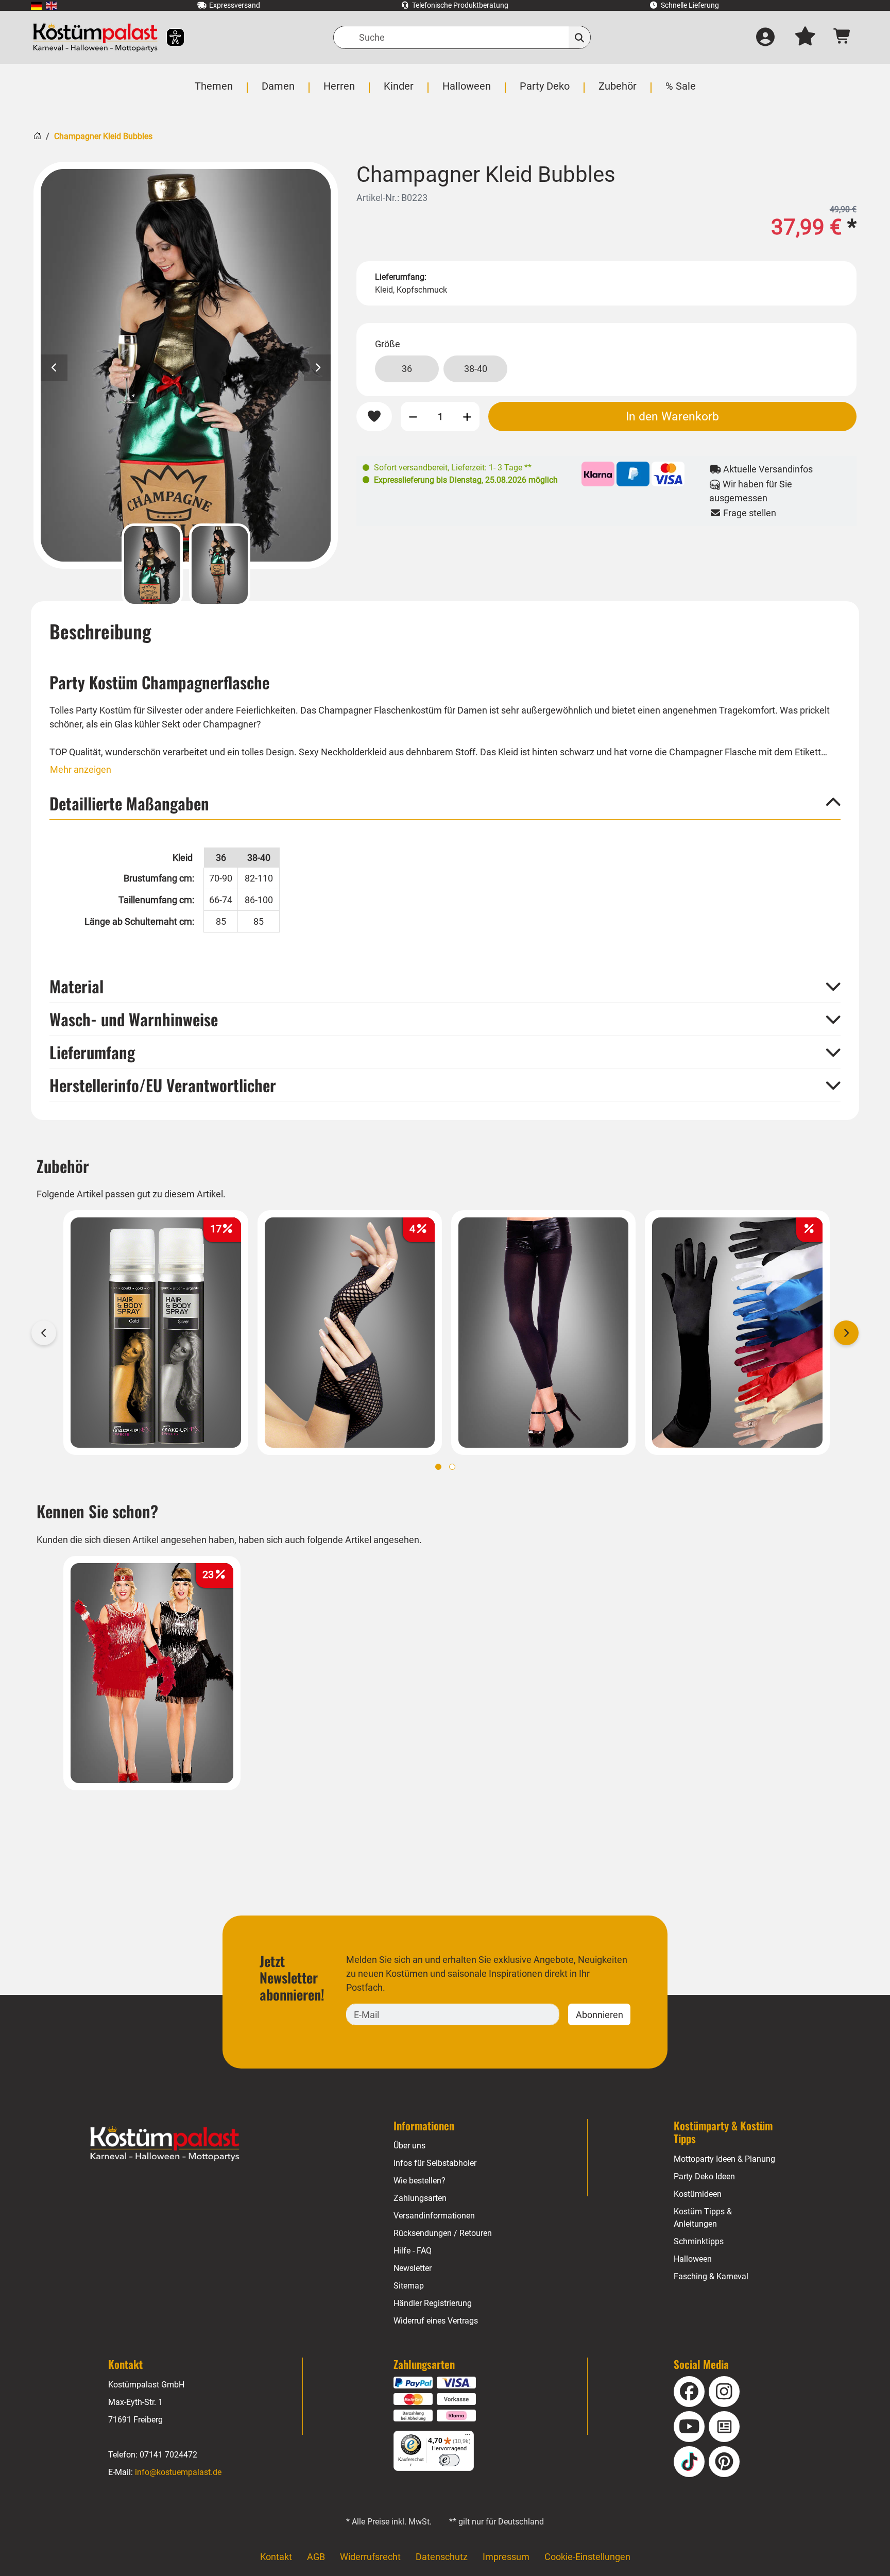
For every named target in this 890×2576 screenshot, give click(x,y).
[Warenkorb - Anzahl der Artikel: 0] (842, 37)
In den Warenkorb (672, 416)
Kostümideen (698, 2194)
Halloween (693, 2259)
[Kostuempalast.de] (95, 37)
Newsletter (413, 2268)
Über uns (409, 2146)
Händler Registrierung (433, 2303)
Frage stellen (749, 513)
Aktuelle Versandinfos (767, 469)
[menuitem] (36, 5)
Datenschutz (442, 2557)
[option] (186, 365)
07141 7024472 (168, 2455)
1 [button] (438, 1467)
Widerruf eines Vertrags (436, 2321)
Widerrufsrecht (370, 2557)
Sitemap (409, 2286)
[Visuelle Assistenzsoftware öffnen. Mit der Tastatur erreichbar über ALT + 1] (169, 37)
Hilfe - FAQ (413, 2251)
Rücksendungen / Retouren (443, 2233)
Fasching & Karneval (711, 2276)
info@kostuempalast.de (178, 2472)
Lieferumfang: (401, 277)
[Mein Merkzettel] (805, 38)
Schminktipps (699, 2241)
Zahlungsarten (420, 2198)
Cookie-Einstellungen (587, 2557)
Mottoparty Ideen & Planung (724, 2159)
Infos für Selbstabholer (435, 2163)
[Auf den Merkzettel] (374, 417)
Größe (388, 344)
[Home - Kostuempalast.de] (165, 2144)
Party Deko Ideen (704, 2176)
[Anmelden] (765, 38)
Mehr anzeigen (81, 769)
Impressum (506, 2557)
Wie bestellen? (420, 2181)
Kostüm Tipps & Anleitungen (703, 2218)
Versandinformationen (434, 2216)
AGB (316, 2557)
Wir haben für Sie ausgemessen (751, 491)
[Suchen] (580, 37)
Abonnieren (600, 2015)
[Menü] (468, 2437)
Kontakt (276, 2557)
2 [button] (452, 1467)
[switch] (449, 2460)
